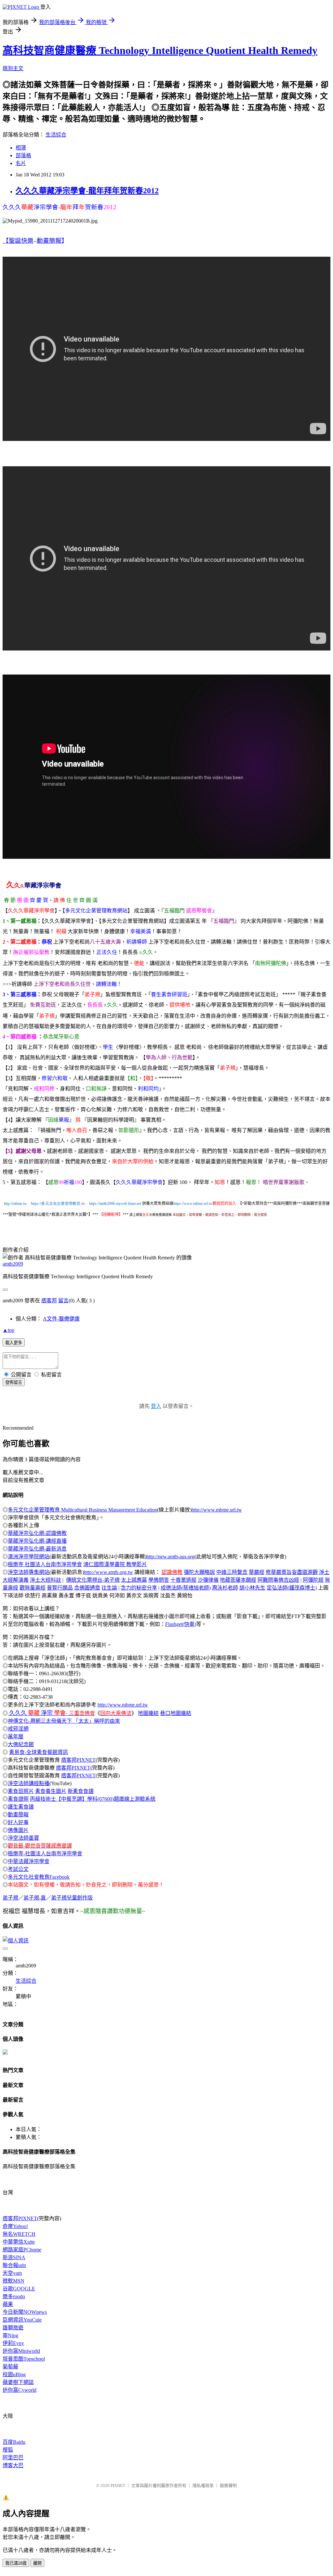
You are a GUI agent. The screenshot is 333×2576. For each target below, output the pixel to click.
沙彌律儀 (208, 1580)
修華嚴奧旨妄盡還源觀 (292, 1572)
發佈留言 (14, 1382)
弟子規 (10, 1898)
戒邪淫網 (18, 1729)
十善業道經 (183, 1580)
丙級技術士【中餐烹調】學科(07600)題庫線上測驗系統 (93, 1799)
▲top (8, 1330)
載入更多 (14, 1343)
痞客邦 (49, 1301)
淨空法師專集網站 (29, 1572)
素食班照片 (21, 1791)
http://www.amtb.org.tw (108, 1572)
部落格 (23, 155)
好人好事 (18, 1822)
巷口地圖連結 (176, 1713)
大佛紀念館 (21, 1744)
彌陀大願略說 (199, 1572)
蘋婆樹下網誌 (18, 2382)
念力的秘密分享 (139, 1588)
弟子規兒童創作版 (72, 1898)
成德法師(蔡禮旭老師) (186, 1588)
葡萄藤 (10, 2367)
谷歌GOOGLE (19, 2289)
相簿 (21, 148)
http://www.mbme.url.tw (217, 1510)
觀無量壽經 (33, 1588)
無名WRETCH (19, 2234)
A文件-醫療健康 (61, 1319)
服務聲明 (228, 2486)
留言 (63, 1301)
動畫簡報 (18, 1815)
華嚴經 (257, 1572)
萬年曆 (16, 1737)
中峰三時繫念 (232, 1572)
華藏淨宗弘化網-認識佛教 (37, 1533)
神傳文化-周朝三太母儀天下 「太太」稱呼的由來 (64, 1721)
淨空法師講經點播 (29, 1783)
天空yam (12, 2273)
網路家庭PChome (22, 2250)
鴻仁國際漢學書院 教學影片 (115, 1564)
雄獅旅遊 (13, 2328)
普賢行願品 (60, 1588)
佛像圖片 (18, 1830)
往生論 (109, 1588)
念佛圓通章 (87, 1588)
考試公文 (18, 1869)
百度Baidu (14, 2442)
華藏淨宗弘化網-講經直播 (37, 1541)
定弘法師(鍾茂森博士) (292, 1588)
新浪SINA (14, 2257)
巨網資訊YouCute (22, 2320)
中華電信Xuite (19, 2242)
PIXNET (118, 2486)
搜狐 (8, 2450)
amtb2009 (13, 1264)
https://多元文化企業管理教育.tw (58, 1204)
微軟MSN (13, 2281)
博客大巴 (13, 2465)
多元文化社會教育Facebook (39, 1877)
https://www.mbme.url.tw (193, 1204)
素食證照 (18, 1799)
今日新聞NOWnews (25, 2312)
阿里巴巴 (13, 2458)
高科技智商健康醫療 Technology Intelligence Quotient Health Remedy (160, 50)
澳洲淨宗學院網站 (29, 1557)
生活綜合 (56, 135)
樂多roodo (14, 2296)
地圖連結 (148, 1713)
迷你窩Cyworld (20, 2390)
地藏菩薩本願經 (238, 1580)
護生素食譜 (21, 1807)
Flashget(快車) (181, 1624)
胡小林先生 (252, 1588)
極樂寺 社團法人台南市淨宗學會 (45, 1564)
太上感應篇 (134, 1580)
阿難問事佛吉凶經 (278, 1580)
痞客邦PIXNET (78, 1760)
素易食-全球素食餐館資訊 (39, 1752)
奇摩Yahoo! (15, 2226)
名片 (21, 163)
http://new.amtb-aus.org (170, 1557)
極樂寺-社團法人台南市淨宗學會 (45, 1854)
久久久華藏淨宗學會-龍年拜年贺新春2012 (87, 191)
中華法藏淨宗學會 (29, 1861)
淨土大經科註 (46, 1580)
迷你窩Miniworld (21, 2351)
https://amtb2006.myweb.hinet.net (115, 1204)
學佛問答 (159, 1580)
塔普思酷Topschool (24, 2359)
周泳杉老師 (225, 1588)
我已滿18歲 (16, 2563)
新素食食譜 (81, 1791)
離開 (37, 2563)
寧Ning (10, 2335)
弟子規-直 (35, 1898)
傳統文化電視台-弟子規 (93, 1580)
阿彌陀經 (313, 1580)
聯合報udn (14, 2265)
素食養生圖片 (51, 1791)
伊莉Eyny (13, 2343)
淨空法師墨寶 (23, 1838)
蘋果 (8, 2304)
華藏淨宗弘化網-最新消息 (37, 1549)
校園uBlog (14, 2374)
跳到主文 (13, 68)
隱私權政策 (203, 2486)
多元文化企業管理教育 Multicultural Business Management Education (82, 1510)
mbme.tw (20, 1204)
